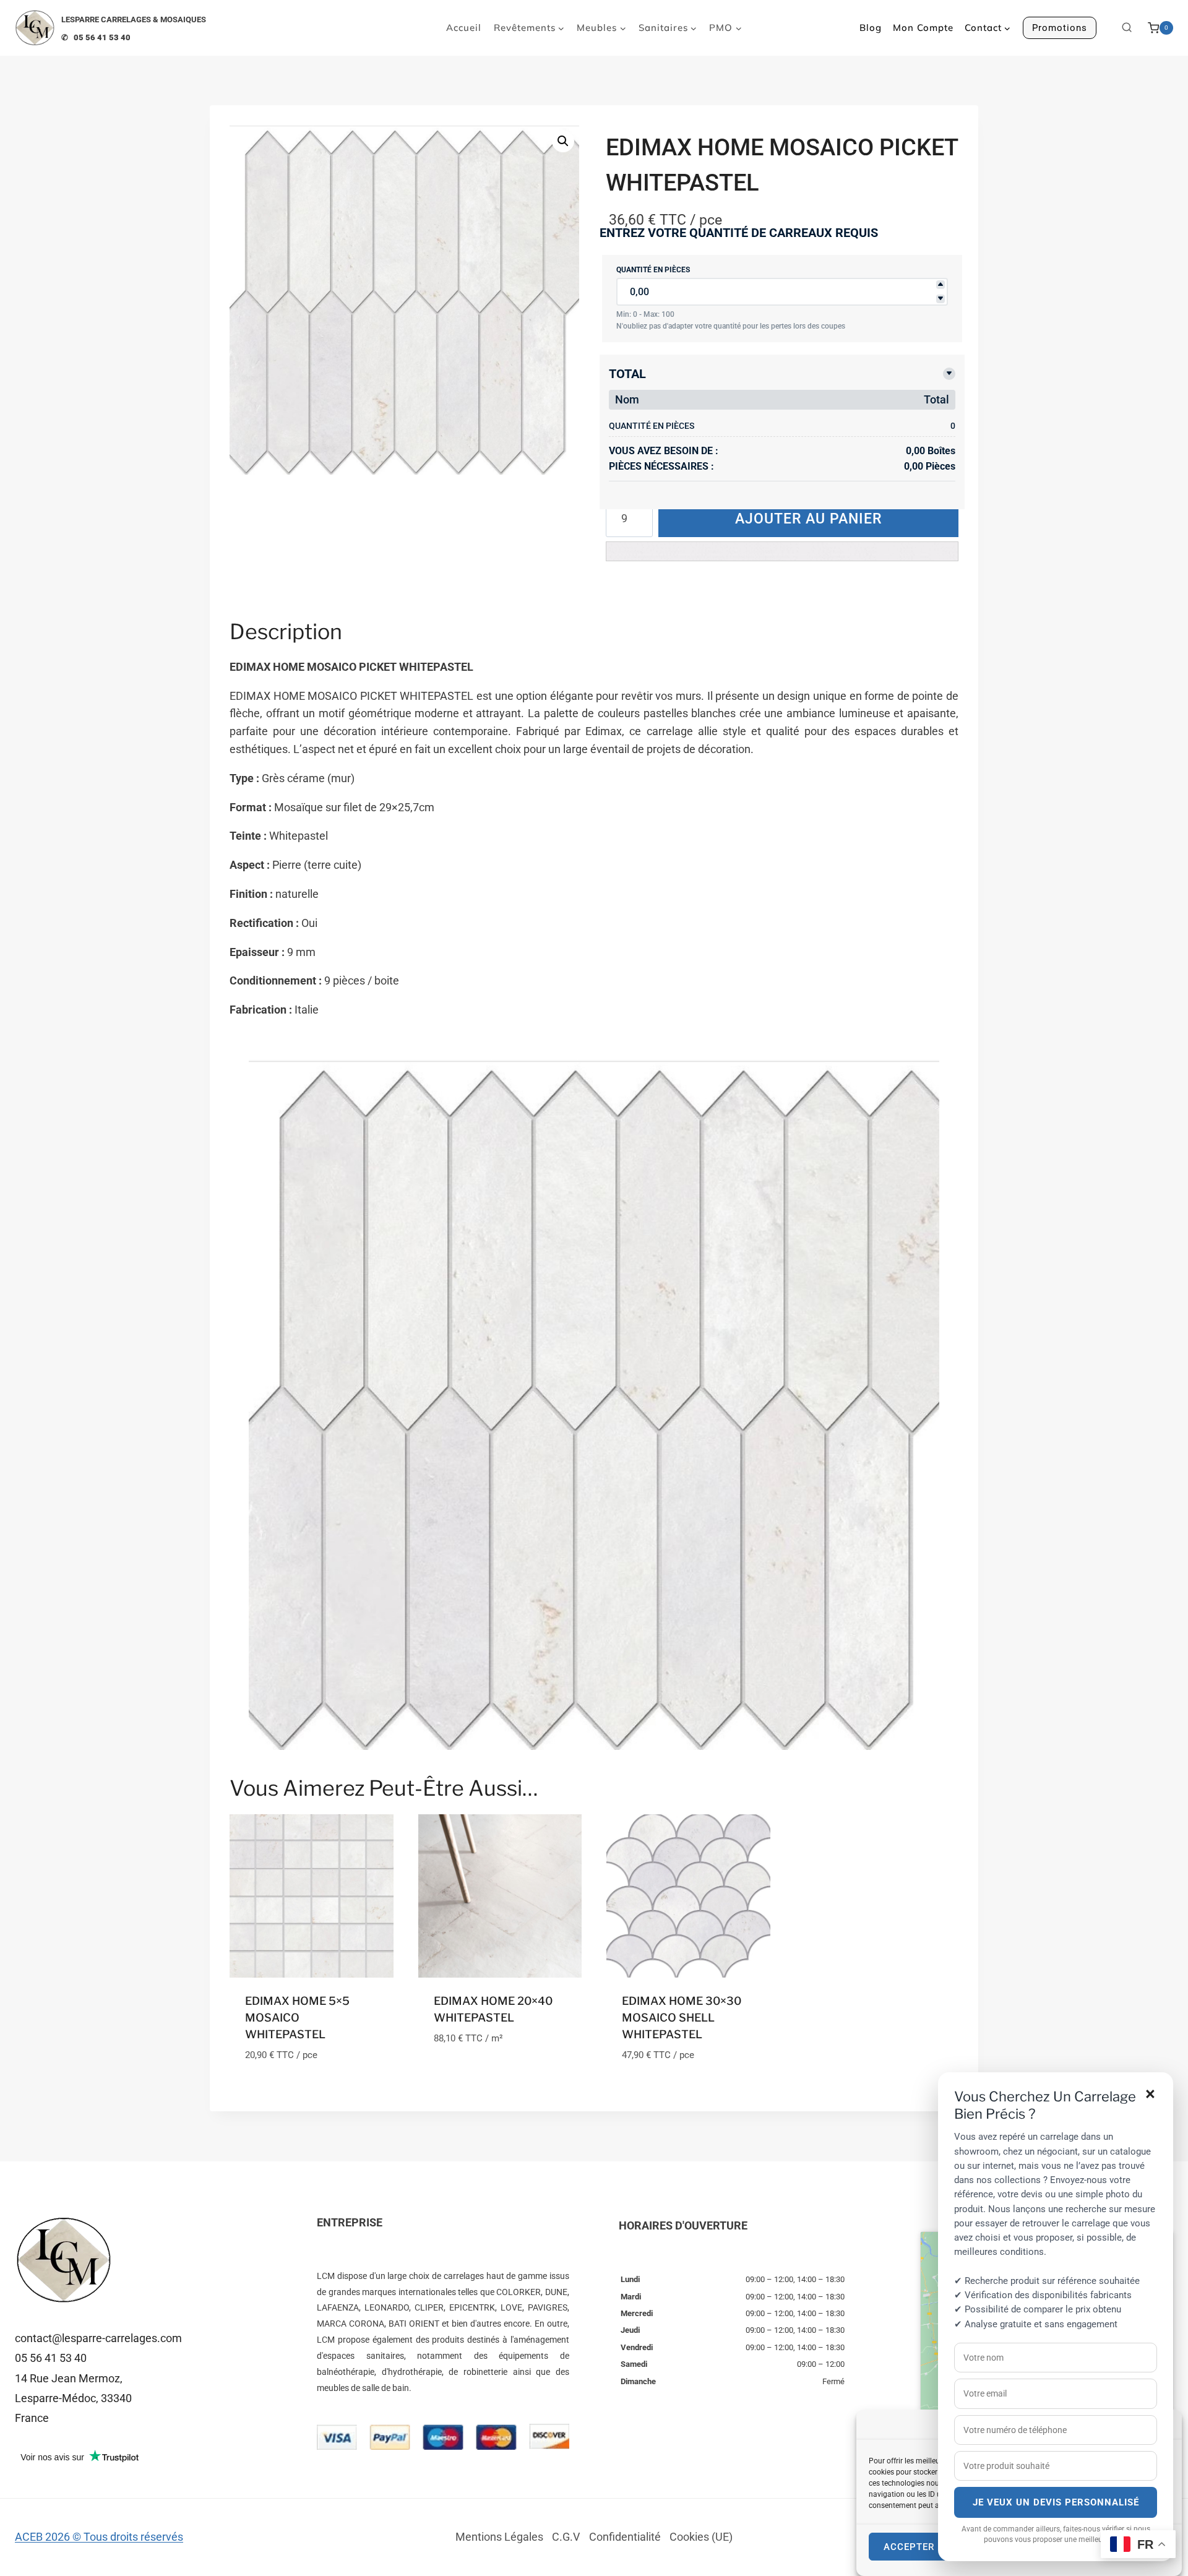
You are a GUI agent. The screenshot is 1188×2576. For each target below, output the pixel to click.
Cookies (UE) (701, 2537)
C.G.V (566, 2537)
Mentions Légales (499, 2537)
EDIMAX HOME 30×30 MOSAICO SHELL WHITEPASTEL (682, 2018)
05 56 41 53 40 (51, 2358)
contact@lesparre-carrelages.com (98, 2338)
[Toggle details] (949, 374)
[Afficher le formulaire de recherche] (1127, 28)
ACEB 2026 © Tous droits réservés (99, 2537)
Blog (871, 28)
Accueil (464, 28)
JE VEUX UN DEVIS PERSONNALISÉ (1056, 2502)
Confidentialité (625, 2537)
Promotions (1060, 28)
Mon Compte (923, 28)
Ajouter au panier (808, 519)
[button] (563, 141)
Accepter (909, 2547)
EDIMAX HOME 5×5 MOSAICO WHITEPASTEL (297, 2018)
